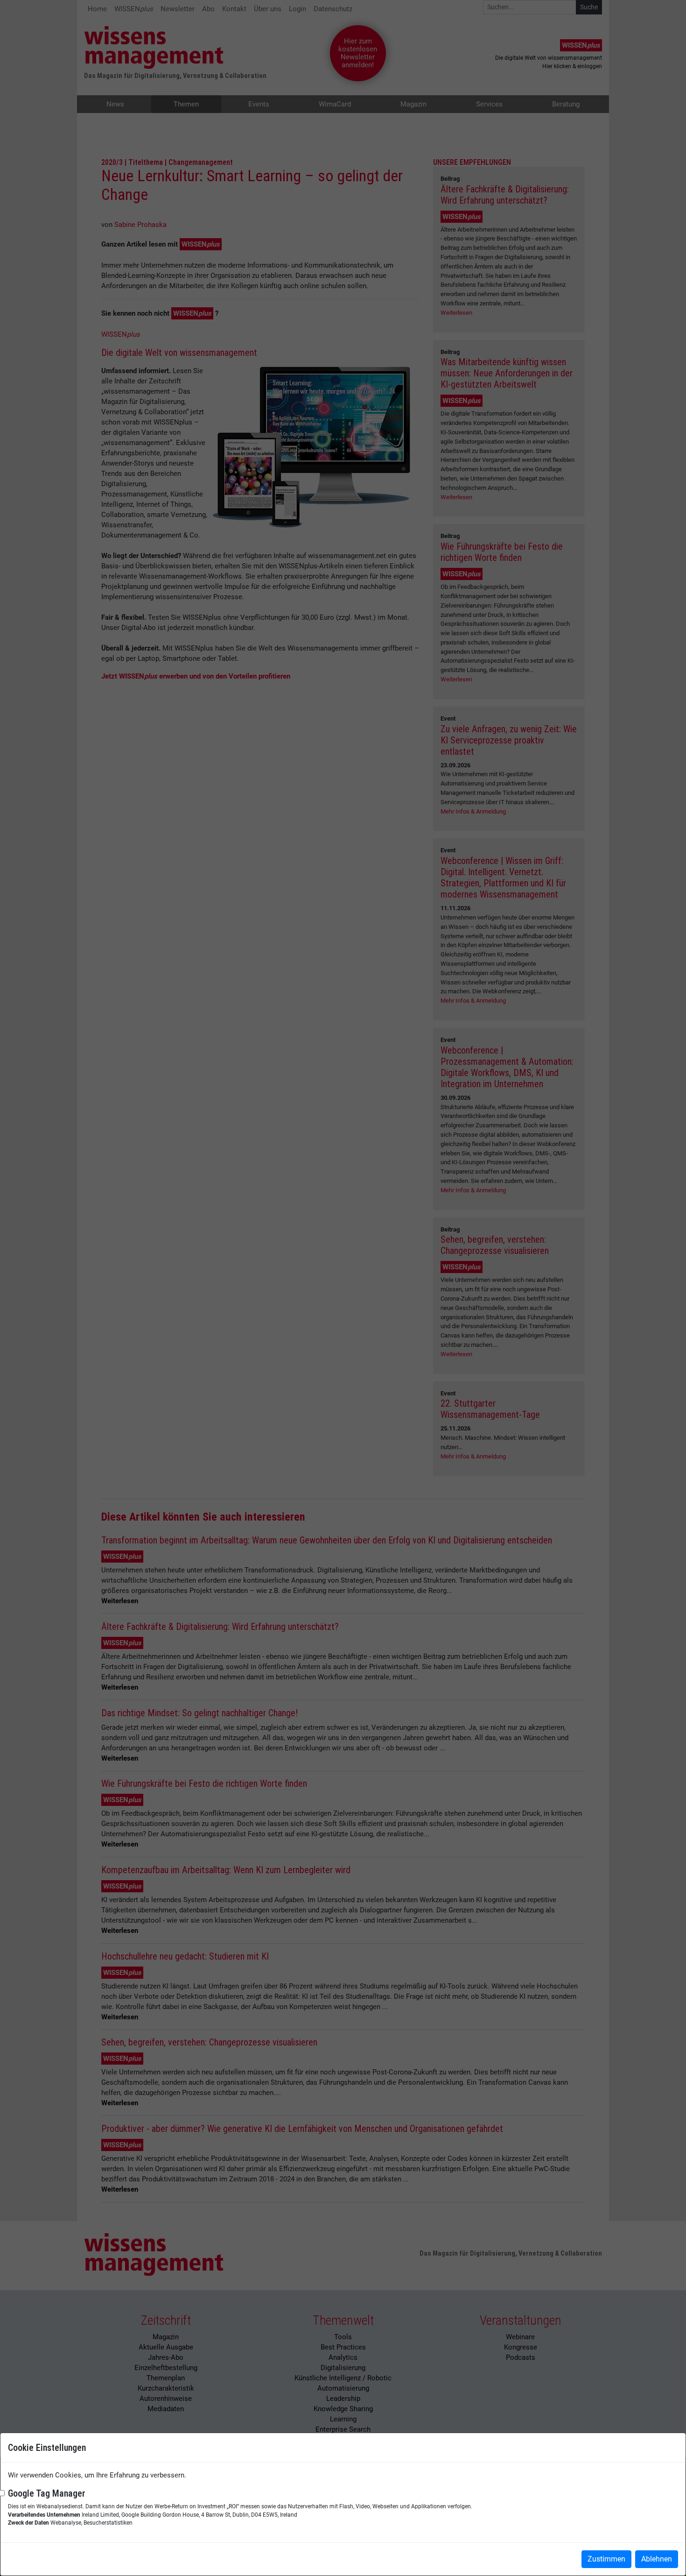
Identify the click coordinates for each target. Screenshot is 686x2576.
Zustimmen (606, 2559)
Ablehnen (657, 2559)
